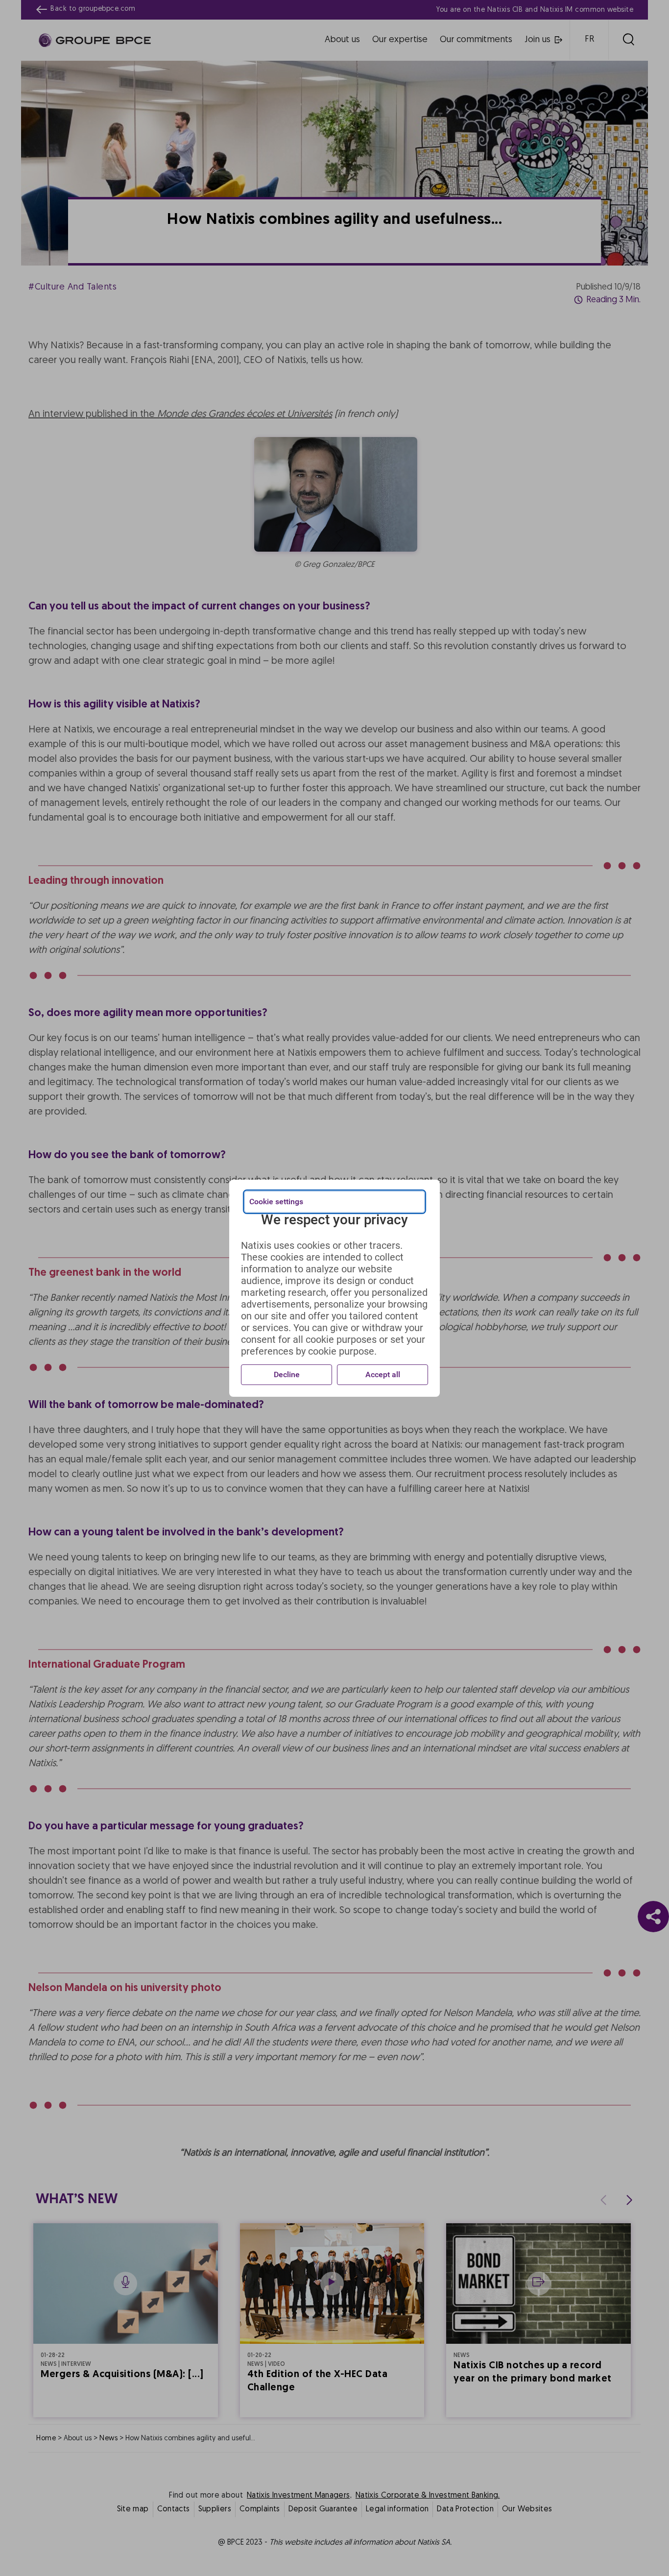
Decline (287, 1374)
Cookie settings (276, 1202)
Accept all (383, 1374)
